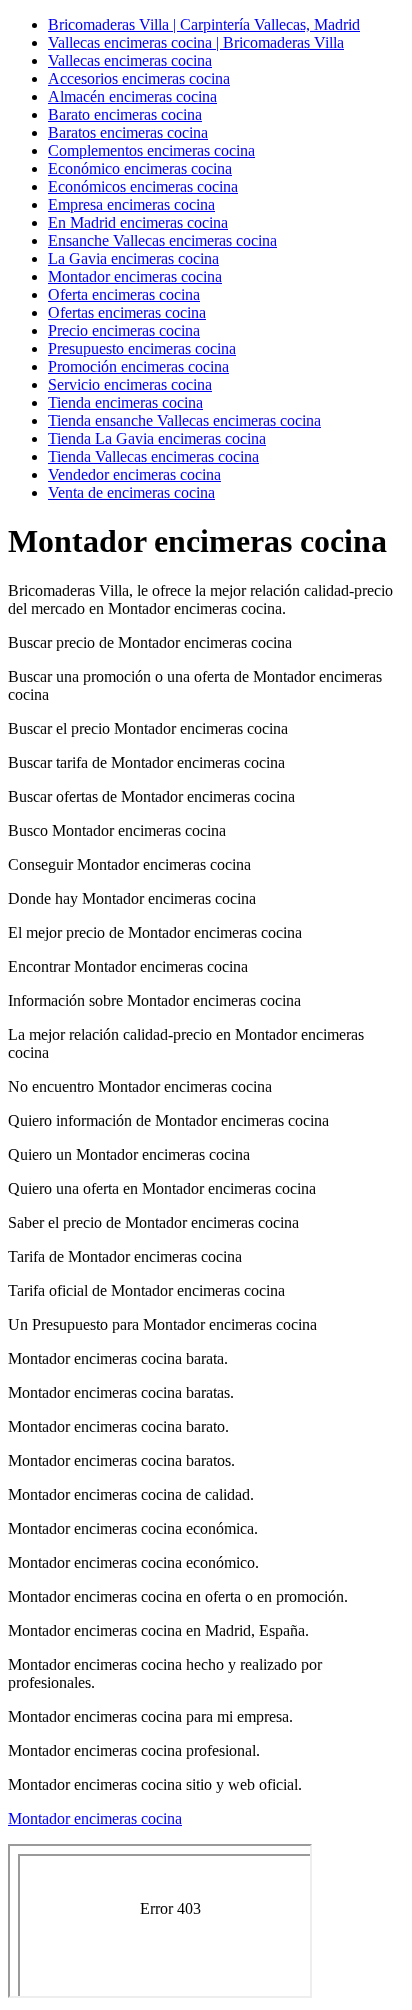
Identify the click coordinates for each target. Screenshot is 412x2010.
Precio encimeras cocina (124, 330)
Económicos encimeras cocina (143, 186)
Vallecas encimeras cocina (130, 60)
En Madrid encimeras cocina (138, 222)
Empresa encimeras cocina (131, 204)
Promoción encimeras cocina (138, 366)
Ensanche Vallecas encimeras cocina (162, 240)
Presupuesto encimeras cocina (142, 348)
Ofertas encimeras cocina (127, 312)
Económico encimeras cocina (140, 168)
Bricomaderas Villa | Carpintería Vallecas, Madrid (204, 24)
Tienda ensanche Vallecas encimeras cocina (184, 420)
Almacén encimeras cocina (132, 96)
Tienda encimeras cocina (125, 402)
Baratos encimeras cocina (128, 132)
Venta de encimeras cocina (131, 492)
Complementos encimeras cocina (151, 150)
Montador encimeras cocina (135, 276)
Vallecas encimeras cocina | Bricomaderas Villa (196, 42)
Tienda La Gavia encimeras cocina (157, 438)
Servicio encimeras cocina (130, 384)
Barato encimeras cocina (125, 114)
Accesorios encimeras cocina (139, 78)
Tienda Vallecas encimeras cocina (153, 456)
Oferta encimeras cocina (124, 294)
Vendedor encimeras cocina (134, 474)
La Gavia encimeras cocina (133, 258)
